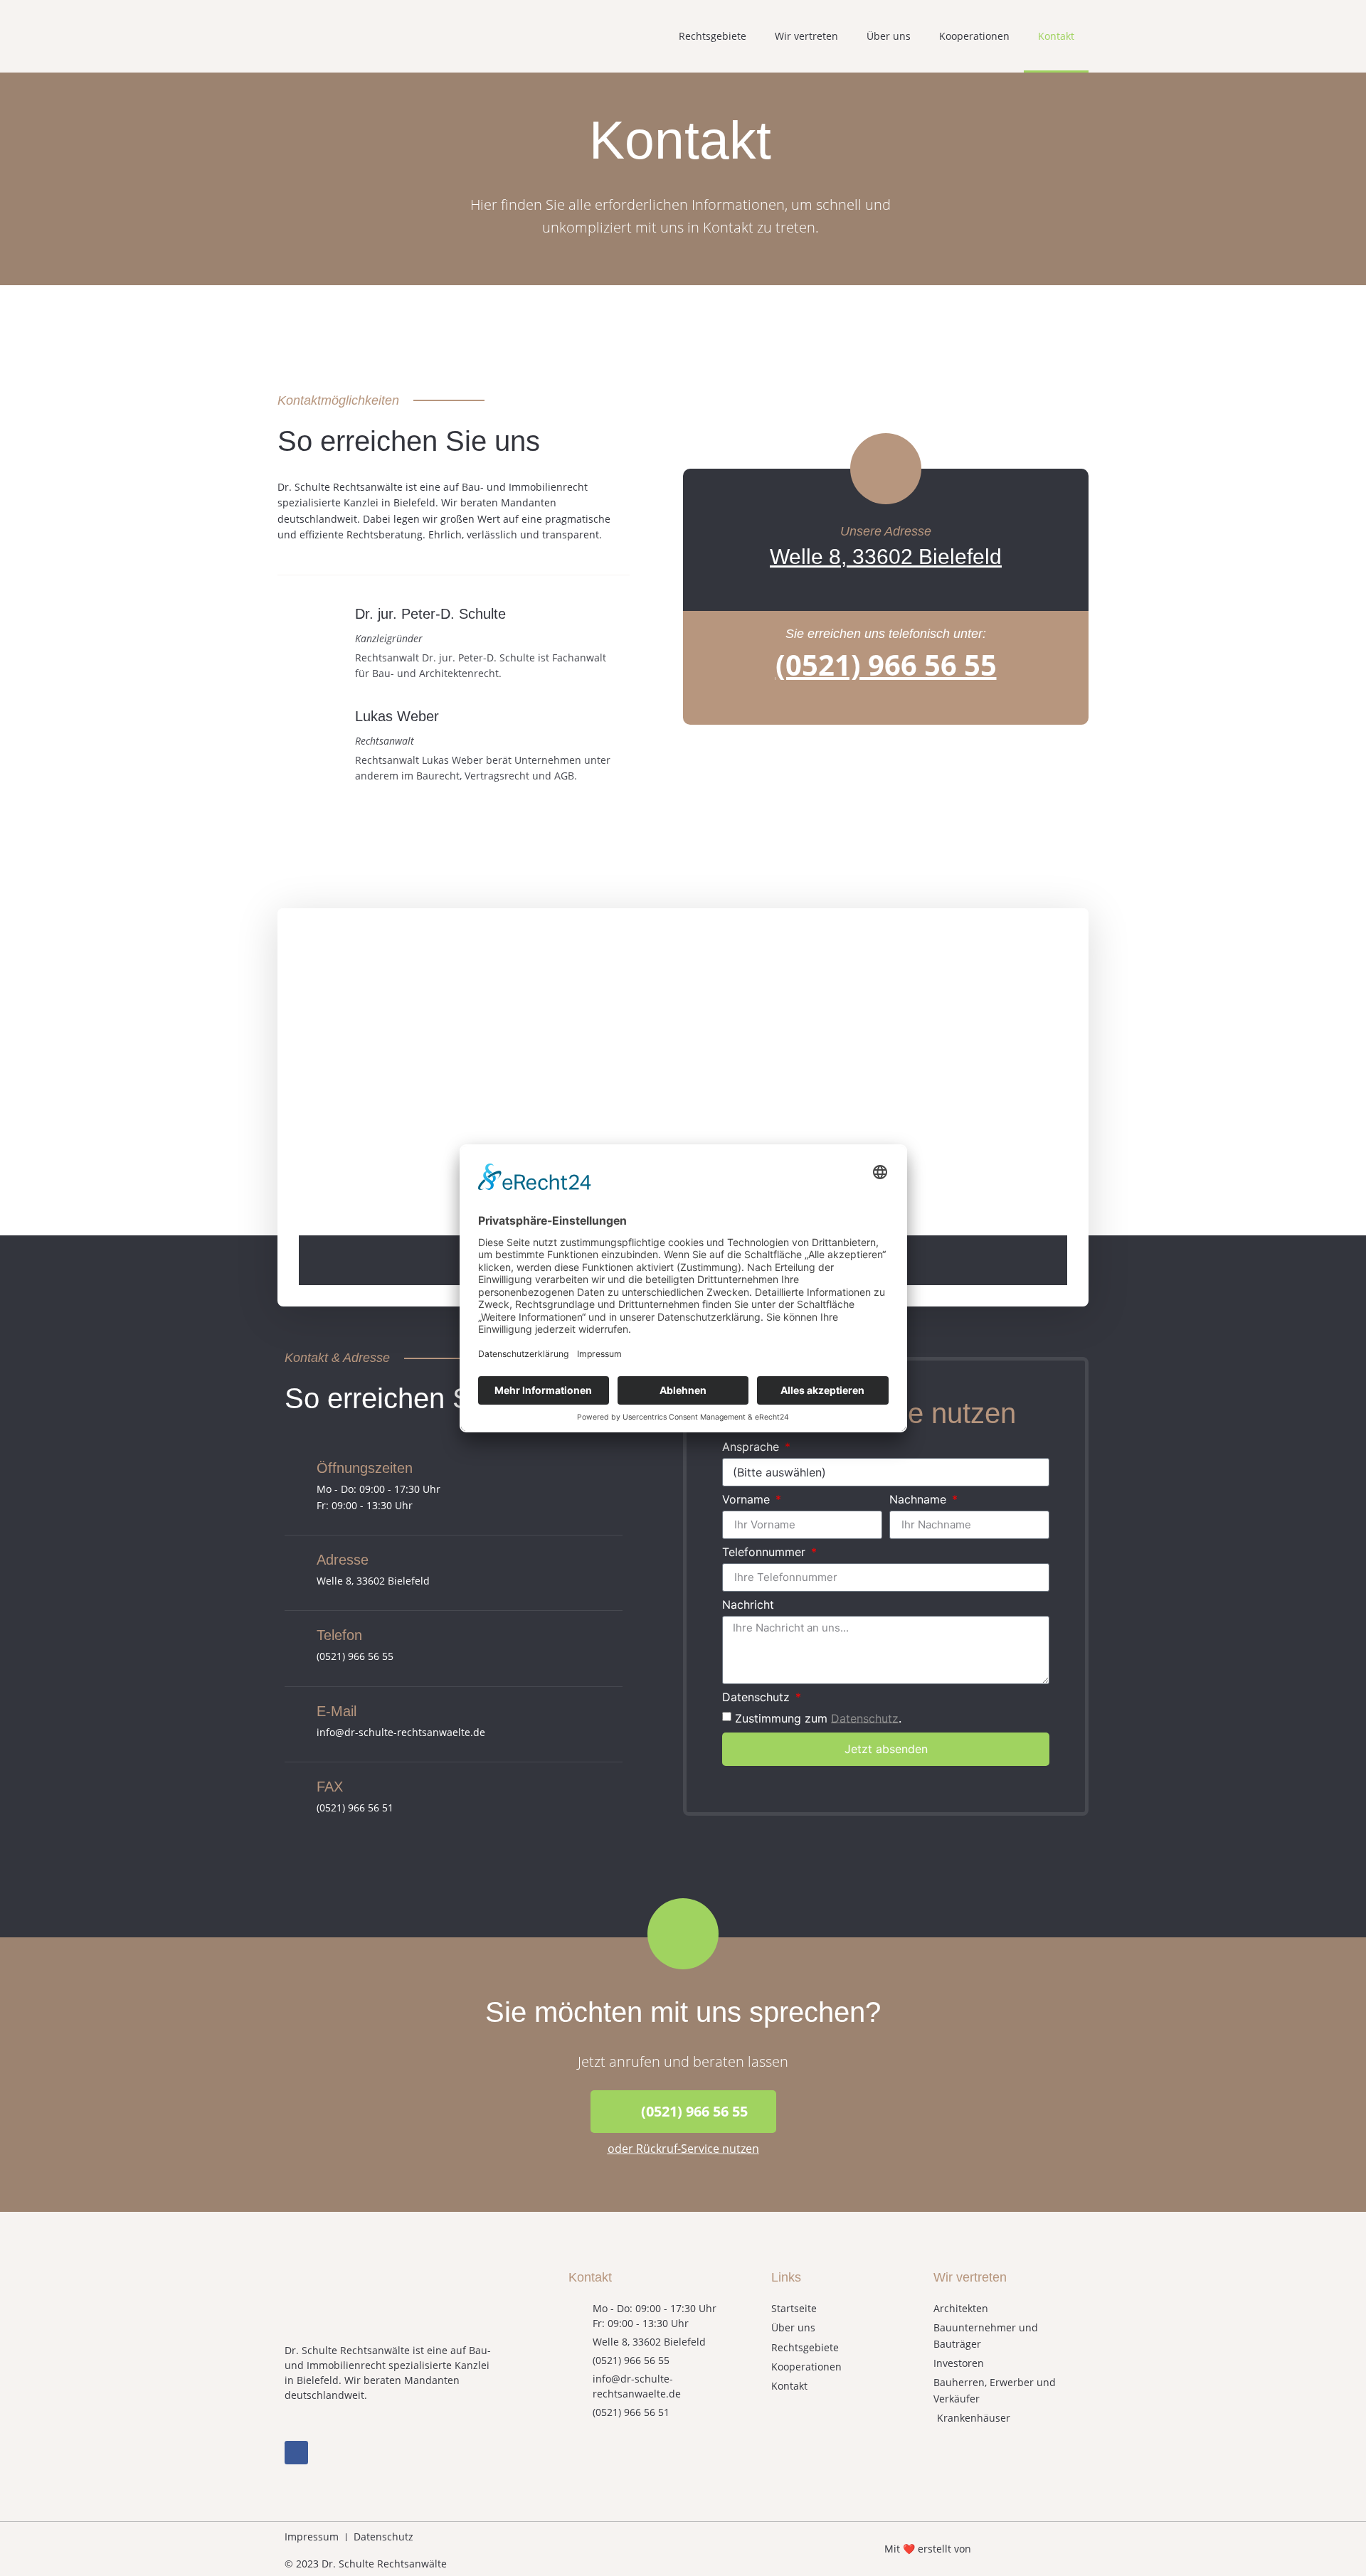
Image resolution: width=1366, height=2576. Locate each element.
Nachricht (748, 1605)
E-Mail (337, 1711)
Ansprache (752, 1447)
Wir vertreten (806, 36)
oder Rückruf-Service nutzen (683, 2149)
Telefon (339, 1635)
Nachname (920, 1500)
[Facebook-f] (296, 2453)
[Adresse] (295, 1560)
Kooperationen (974, 36)
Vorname (748, 1500)
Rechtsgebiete (713, 36)
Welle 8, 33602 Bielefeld (886, 557)
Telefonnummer (766, 1553)
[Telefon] (295, 1636)
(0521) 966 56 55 (886, 665)
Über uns (889, 36)
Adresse (343, 1560)
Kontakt (1056, 36)
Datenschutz (758, 1698)
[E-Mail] (295, 1712)
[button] (683, 2112)
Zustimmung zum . (818, 1718)
